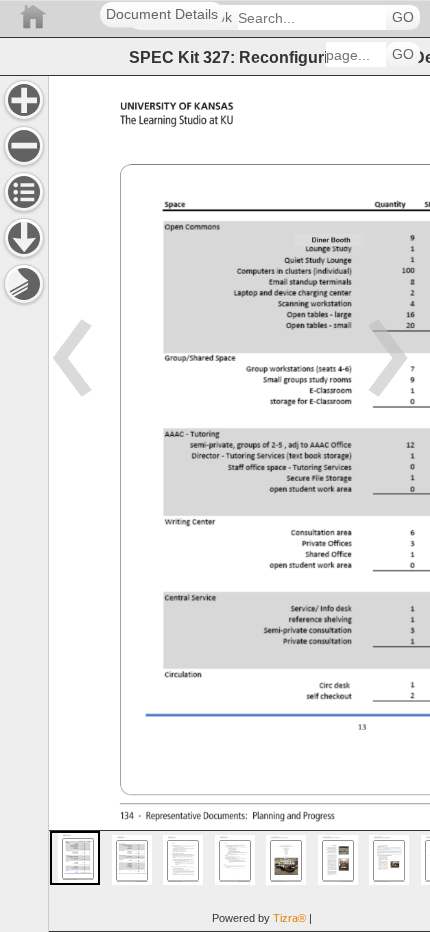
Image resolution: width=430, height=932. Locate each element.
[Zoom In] (24, 100)
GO (403, 17)
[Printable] (24, 284)
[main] (239, 503)
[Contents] (24, 192)
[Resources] (24, 238)
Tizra (289, 918)
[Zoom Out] (24, 146)
